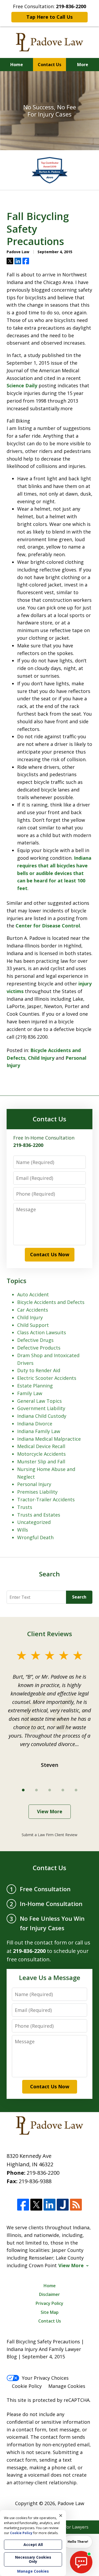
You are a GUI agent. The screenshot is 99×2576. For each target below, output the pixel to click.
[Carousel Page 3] (50, 1790)
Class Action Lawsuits (42, 1332)
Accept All (33, 2545)
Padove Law (71, 2503)
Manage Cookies (67, 2386)
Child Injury (41, 1058)
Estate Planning (35, 1386)
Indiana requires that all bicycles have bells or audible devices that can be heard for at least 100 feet (54, 873)
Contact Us (49, 65)
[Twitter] (36, 2205)
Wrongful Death (35, 1537)
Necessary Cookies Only (33, 2559)
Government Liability (41, 1408)
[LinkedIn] (49, 2205)
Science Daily (22, 385)
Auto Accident (33, 1294)
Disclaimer (49, 2294)
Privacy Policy (49, 2303)
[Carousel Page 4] (63, 1790)
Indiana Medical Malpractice (49, 1439)
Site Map (50, 2312)
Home (17, 65)
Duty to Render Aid (39, 1370)
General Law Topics (39, 1401)
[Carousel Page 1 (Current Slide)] (23, 1790)
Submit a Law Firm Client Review (49, 1835)
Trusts (25, 1507)
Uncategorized (34, 1522)
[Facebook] (23, 2205)
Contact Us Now (50, 1254)
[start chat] (81, 2562)
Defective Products (39, 1348)
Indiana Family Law (39, 1431)
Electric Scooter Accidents (47, 1378)
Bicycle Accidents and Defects (51, 1302)
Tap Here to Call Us (49, 17)
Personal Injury (34, 1484)
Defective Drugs (35, 1340)
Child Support (33, 1325)
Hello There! (78, 2542)
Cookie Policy (27, 2386)
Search (79, 1597)
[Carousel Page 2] (36, 1790)
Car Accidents (33, 1310)
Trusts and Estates (39, 1515)
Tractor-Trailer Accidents (46, 1499)
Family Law (30, 1393)
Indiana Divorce (35, 1424)
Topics (16, 1281)
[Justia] (63, 2205)
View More (50, 1811)
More (83, 65)
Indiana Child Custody (42, 1416)
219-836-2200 (43, 2173)
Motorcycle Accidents (41, 1454)
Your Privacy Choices (45, 2378)
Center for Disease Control (48, 926)
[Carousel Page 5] (76, 1790)
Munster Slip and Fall (41, 1461)
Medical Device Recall (41, 1446)
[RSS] (76, 2205)
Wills (23, 1530)
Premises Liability (37, 1492)
